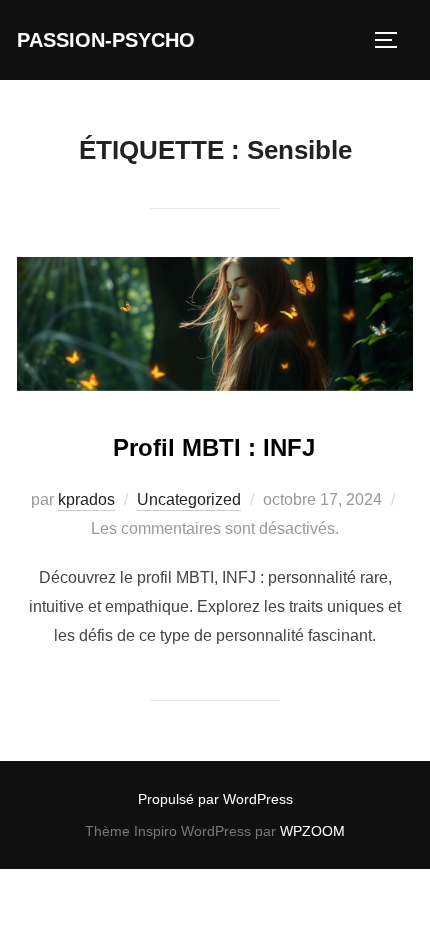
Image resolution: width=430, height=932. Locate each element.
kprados (86, 499)
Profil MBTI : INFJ (214, 447)
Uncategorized (189, 499)
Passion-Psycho (106, 40)
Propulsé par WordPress (215, 799)
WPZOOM (312, 831)
